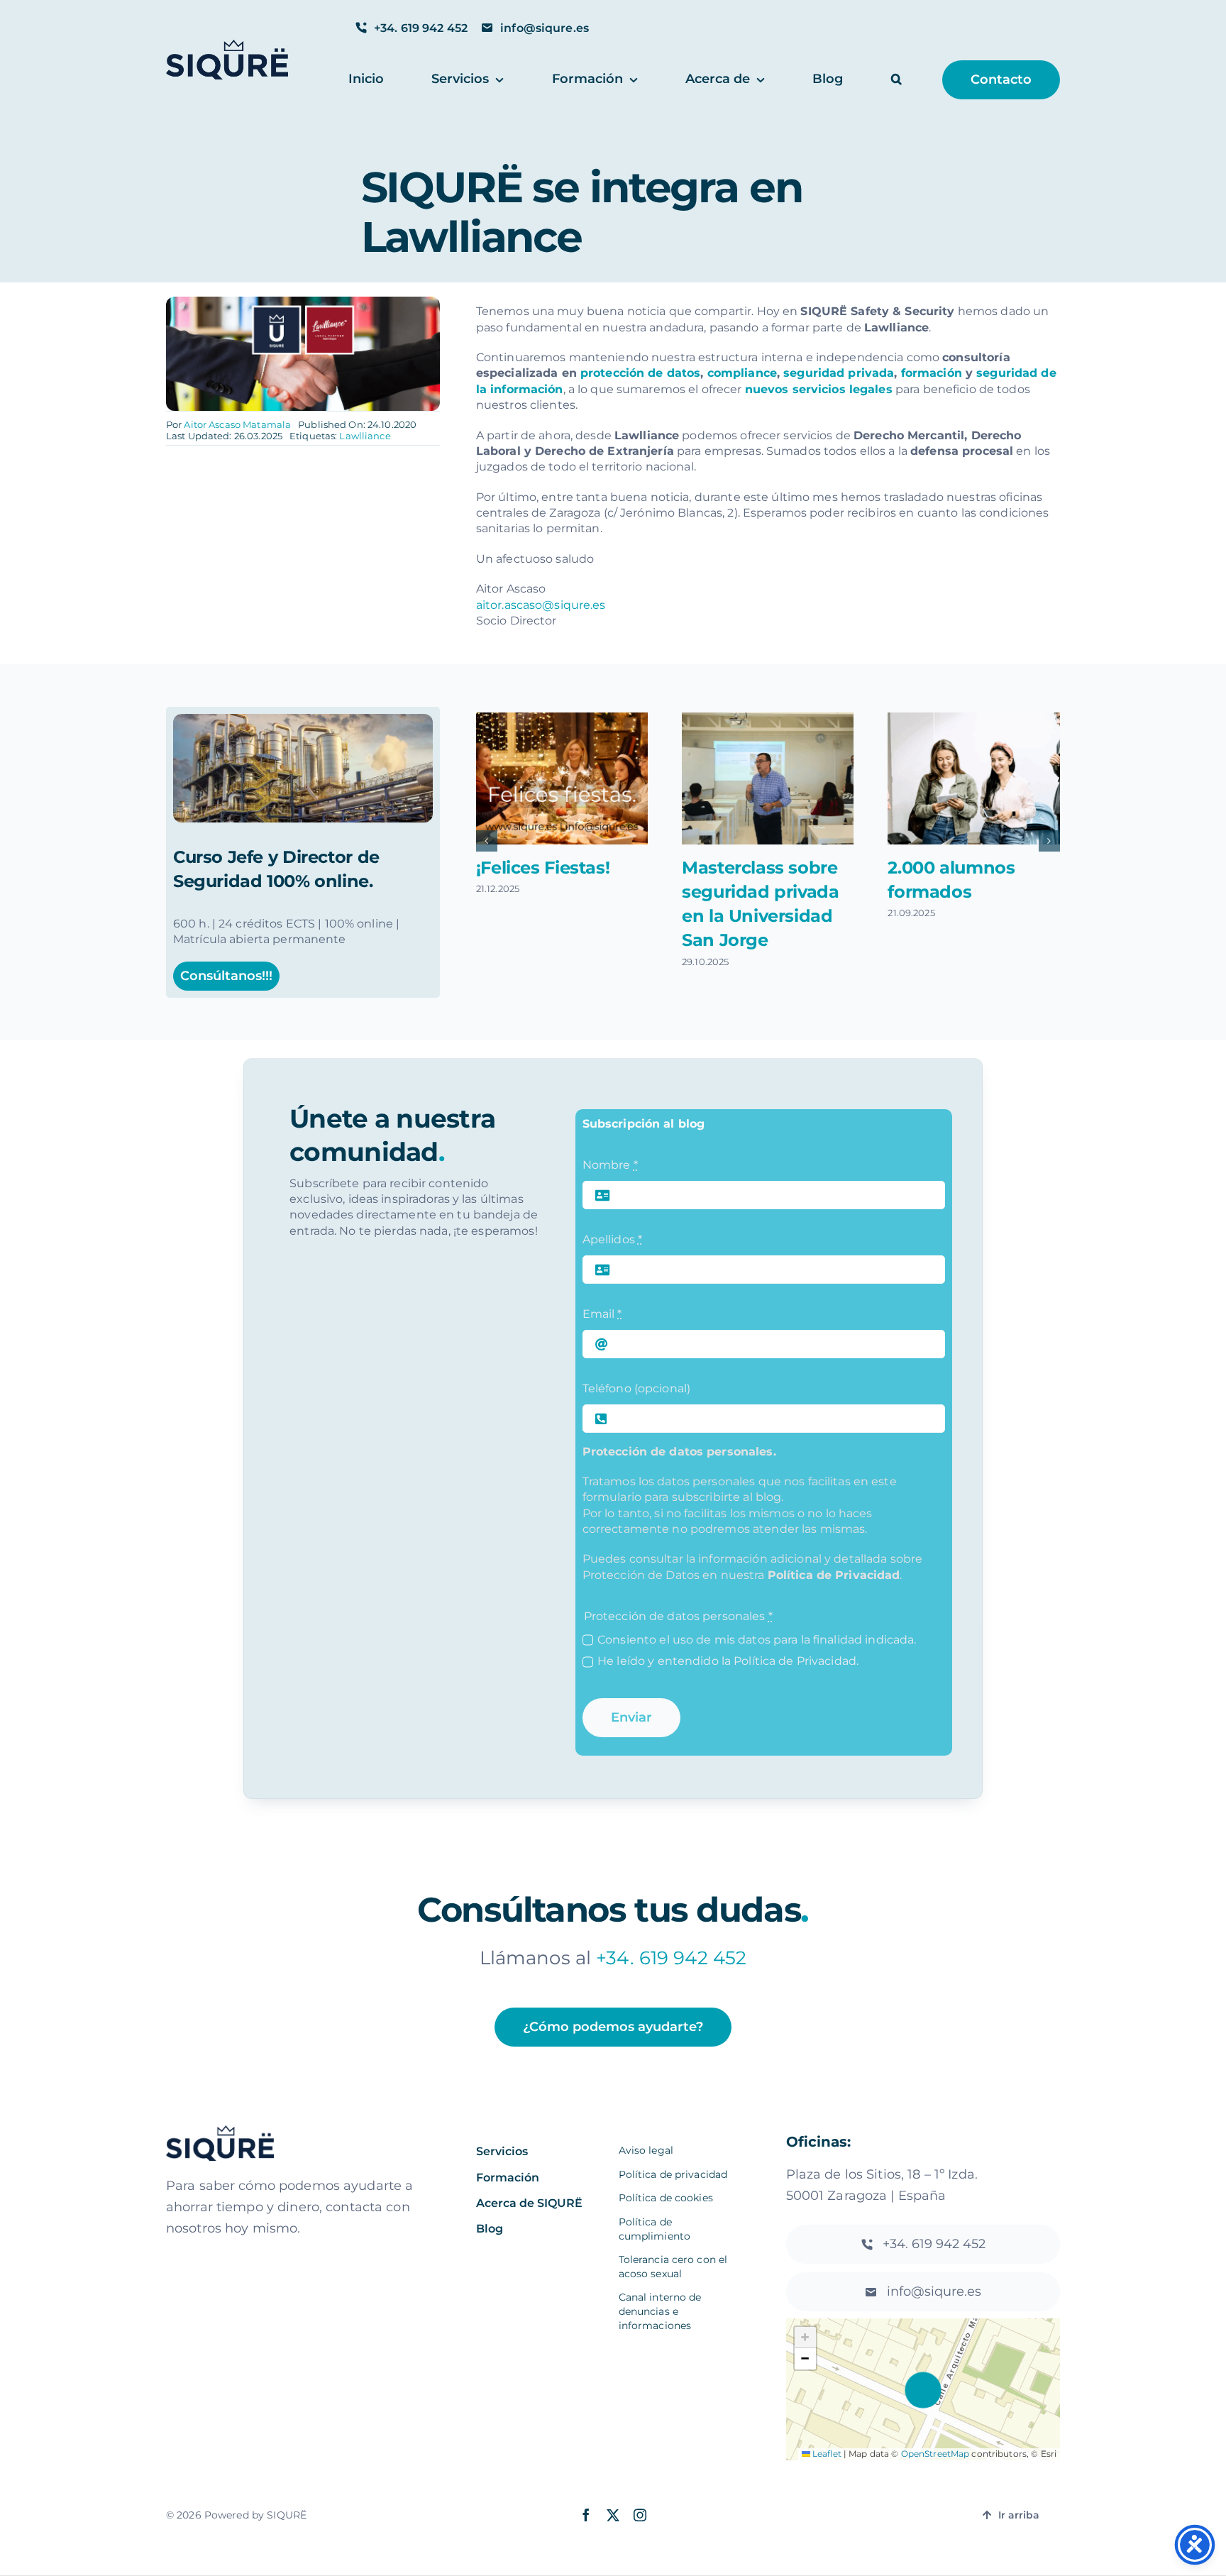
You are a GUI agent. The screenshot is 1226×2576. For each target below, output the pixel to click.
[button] (896, 80)
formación (932, 373)
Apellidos (612, 1239)
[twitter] (613, 2515)
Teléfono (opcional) (636, 1388)
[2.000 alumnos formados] (973, 778)
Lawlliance (365, 436)
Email (602, 1314)
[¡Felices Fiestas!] (562, 778)
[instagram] (640, 2515)
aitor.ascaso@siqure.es (541, 605)
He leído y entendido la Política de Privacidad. (728, 1661)
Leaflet (826, 2454)
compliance (742, 373)
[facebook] (586, 2515)
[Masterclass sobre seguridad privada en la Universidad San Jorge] (768, 778)
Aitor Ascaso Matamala (237, 424)
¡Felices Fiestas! (543, 868)
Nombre (610, 1165)
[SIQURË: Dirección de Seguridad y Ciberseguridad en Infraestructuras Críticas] (303, 719)
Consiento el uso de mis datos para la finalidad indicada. (757, 1640)
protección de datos (640, 373)
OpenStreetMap (935, 2454)
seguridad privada (839, 373)
